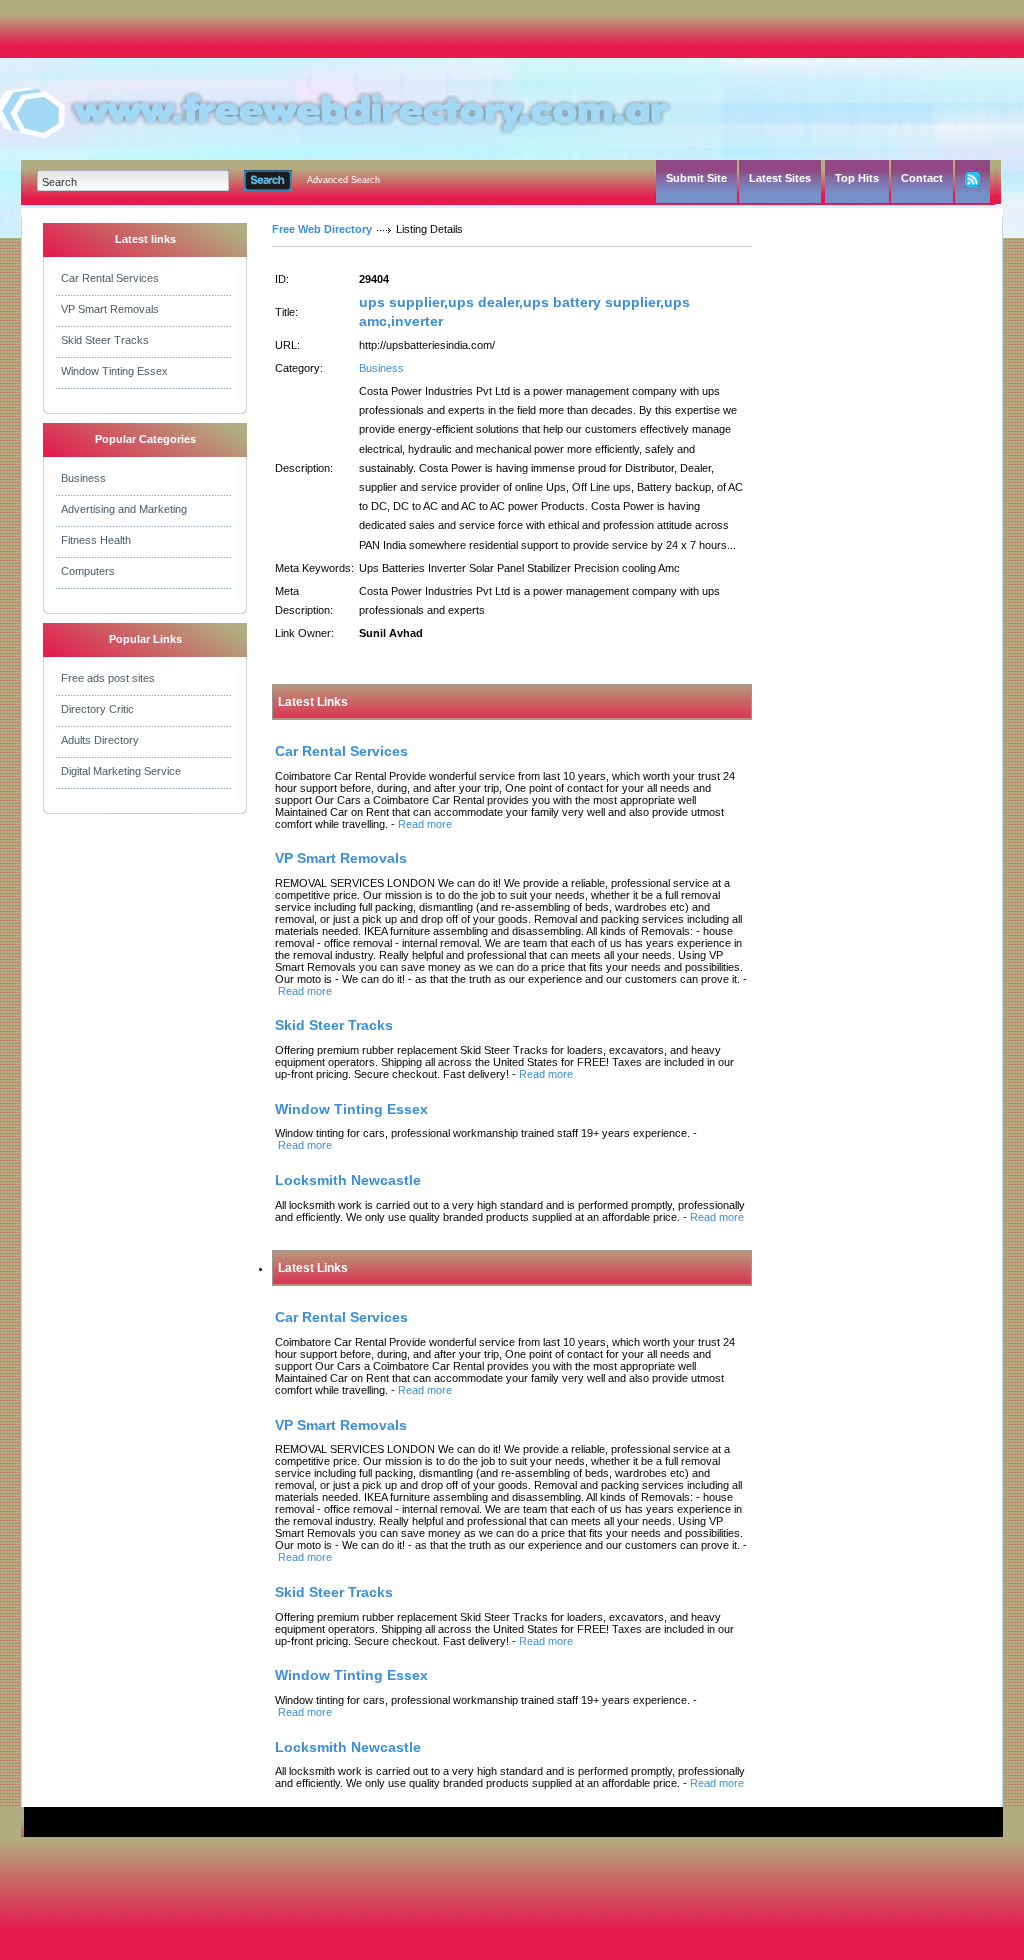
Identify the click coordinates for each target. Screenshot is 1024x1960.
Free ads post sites (108, 678)
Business (83, 478)
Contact (922, 178)
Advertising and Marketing (124, 509)
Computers (88, 571)
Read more (425, 824)
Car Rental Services (110, 278)
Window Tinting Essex (114, 371)
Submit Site (696, 178)
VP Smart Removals (110, 309)
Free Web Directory (322, 229)
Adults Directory (100, 740)
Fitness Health (96, 540)
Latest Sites (780, 178)
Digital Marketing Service (121, 771)
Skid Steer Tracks (105, 340)
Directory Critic (97, 709)
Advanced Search (343, 180)
